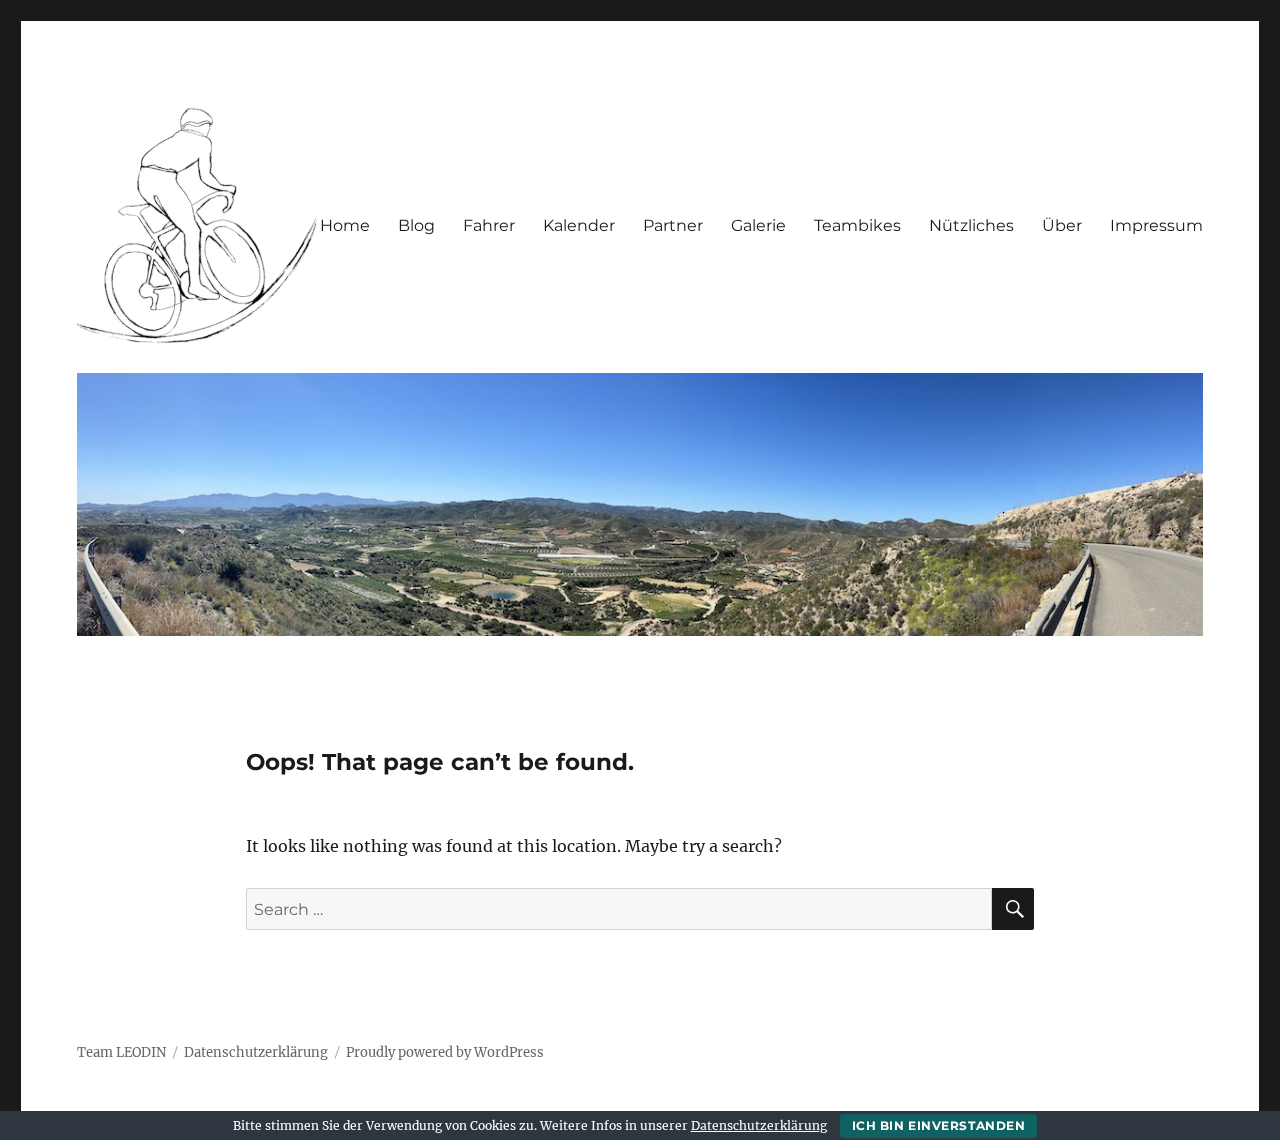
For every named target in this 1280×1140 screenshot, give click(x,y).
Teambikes (857, 225)
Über (1062, 225)
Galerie (758, 225)
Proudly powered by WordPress (445, 1052)
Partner (673, 225)
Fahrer (489, 225)
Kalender (579, 225)
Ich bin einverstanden (939, 1125)
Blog (416, 225)
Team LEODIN (121, 1052)
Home (345, 225)
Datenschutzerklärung (256, 1052)
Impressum (1156, 225)
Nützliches (971, 225)
